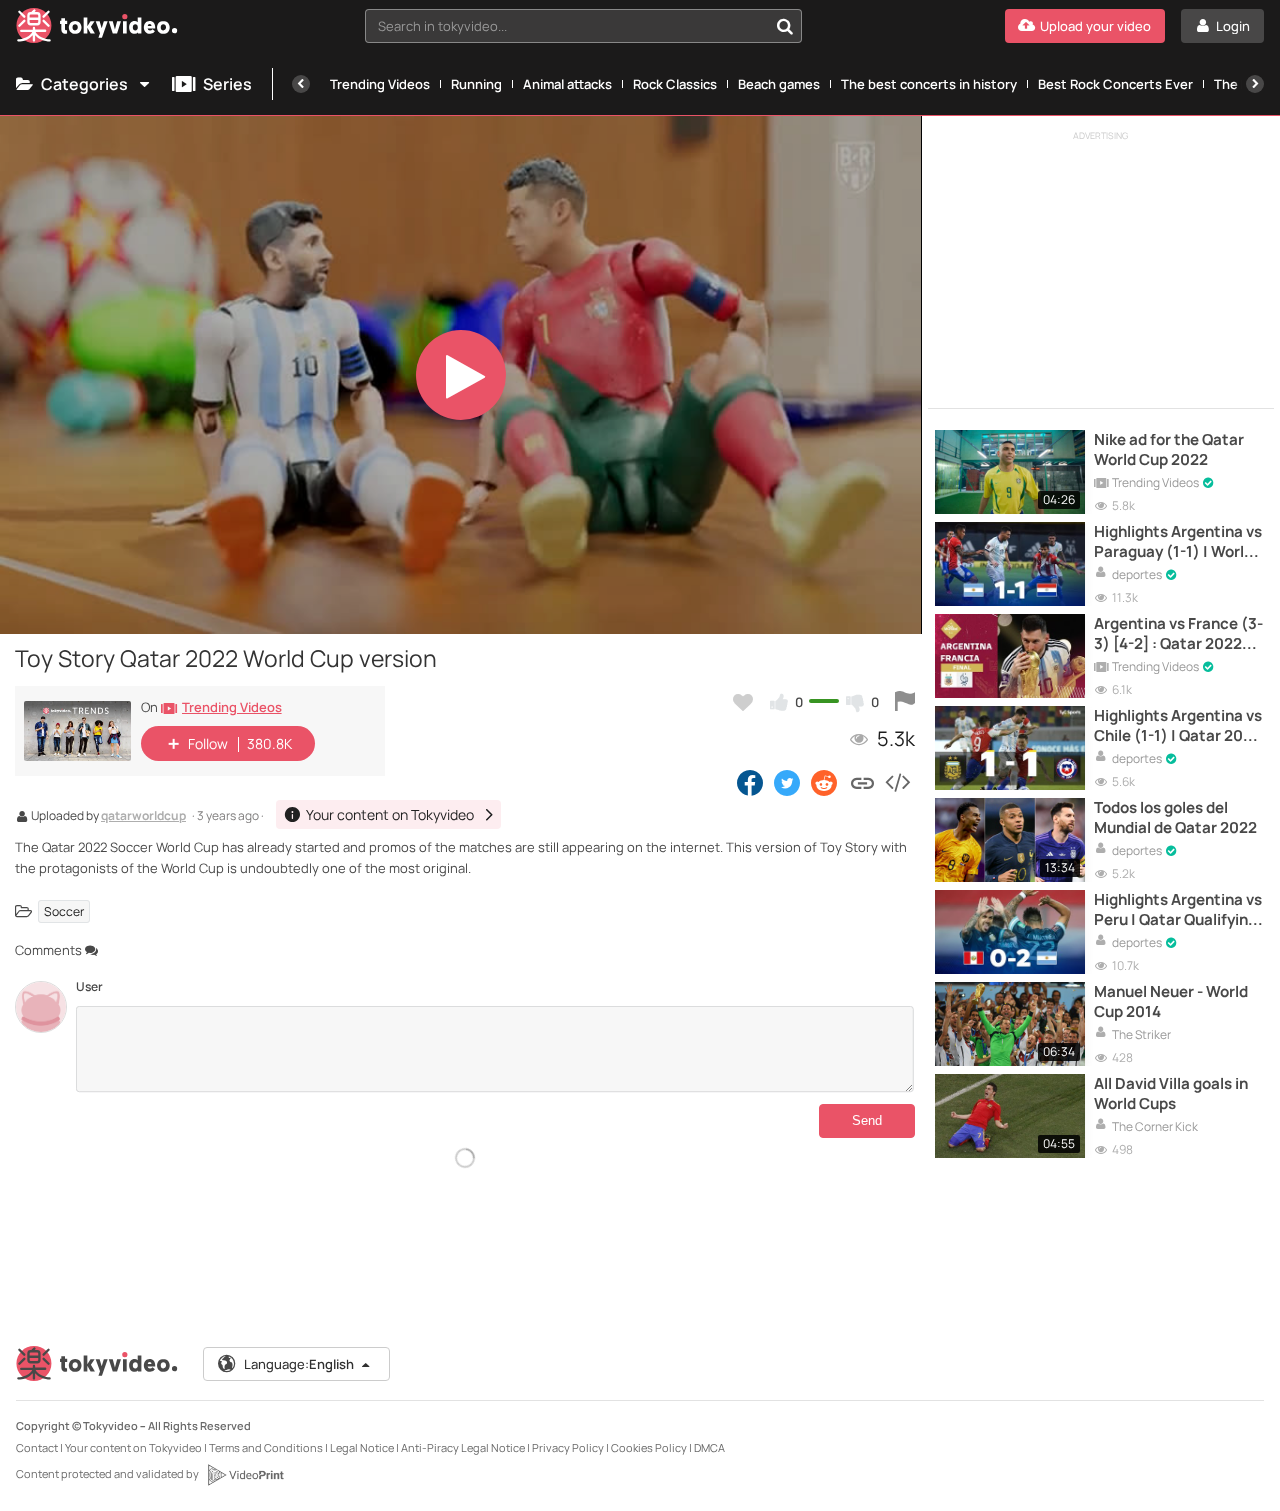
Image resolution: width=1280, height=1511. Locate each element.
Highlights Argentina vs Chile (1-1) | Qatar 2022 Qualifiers (1178, 726)
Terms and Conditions (266, 1447)
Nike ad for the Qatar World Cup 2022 (1169, 450)
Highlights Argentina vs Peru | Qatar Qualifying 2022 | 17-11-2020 (1178, 910)
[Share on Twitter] (787, 782)
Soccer (64, 911)
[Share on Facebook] (750, 782)
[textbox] (566, 26)
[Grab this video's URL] (862, 782)
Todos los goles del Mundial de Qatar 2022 (1175, 818)
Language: (299, 1364)
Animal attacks (567, 84)
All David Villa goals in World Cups (1171, 1094)
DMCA (709, 1447)
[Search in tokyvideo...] (785, 26)
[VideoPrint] (245, 1475)
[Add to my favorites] (743, 702)
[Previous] (301, 84)
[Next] (1255, 84)
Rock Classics (675, 84)
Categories (84, 84)
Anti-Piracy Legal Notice (463, 1447)
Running (476, 84)
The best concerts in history (929, 84)
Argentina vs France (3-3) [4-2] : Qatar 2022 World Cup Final (1178, 634)
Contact (37, 1447)
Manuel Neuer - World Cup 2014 (1171, 1002)
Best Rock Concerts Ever (1115, 84)
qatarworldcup (143, 817)
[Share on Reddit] (825, 782)
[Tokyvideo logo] (97, 29)
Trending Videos (380, 84)
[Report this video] (905, 702)
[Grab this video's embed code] (897, 782)
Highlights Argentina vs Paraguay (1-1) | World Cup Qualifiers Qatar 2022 (1178, 542)
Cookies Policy (649, 1447)
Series (227, 84)
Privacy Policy (568, 1447)
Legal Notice (362, 1447)
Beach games (779, 84)
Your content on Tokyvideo (133, 1447)
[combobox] (583, 26)
